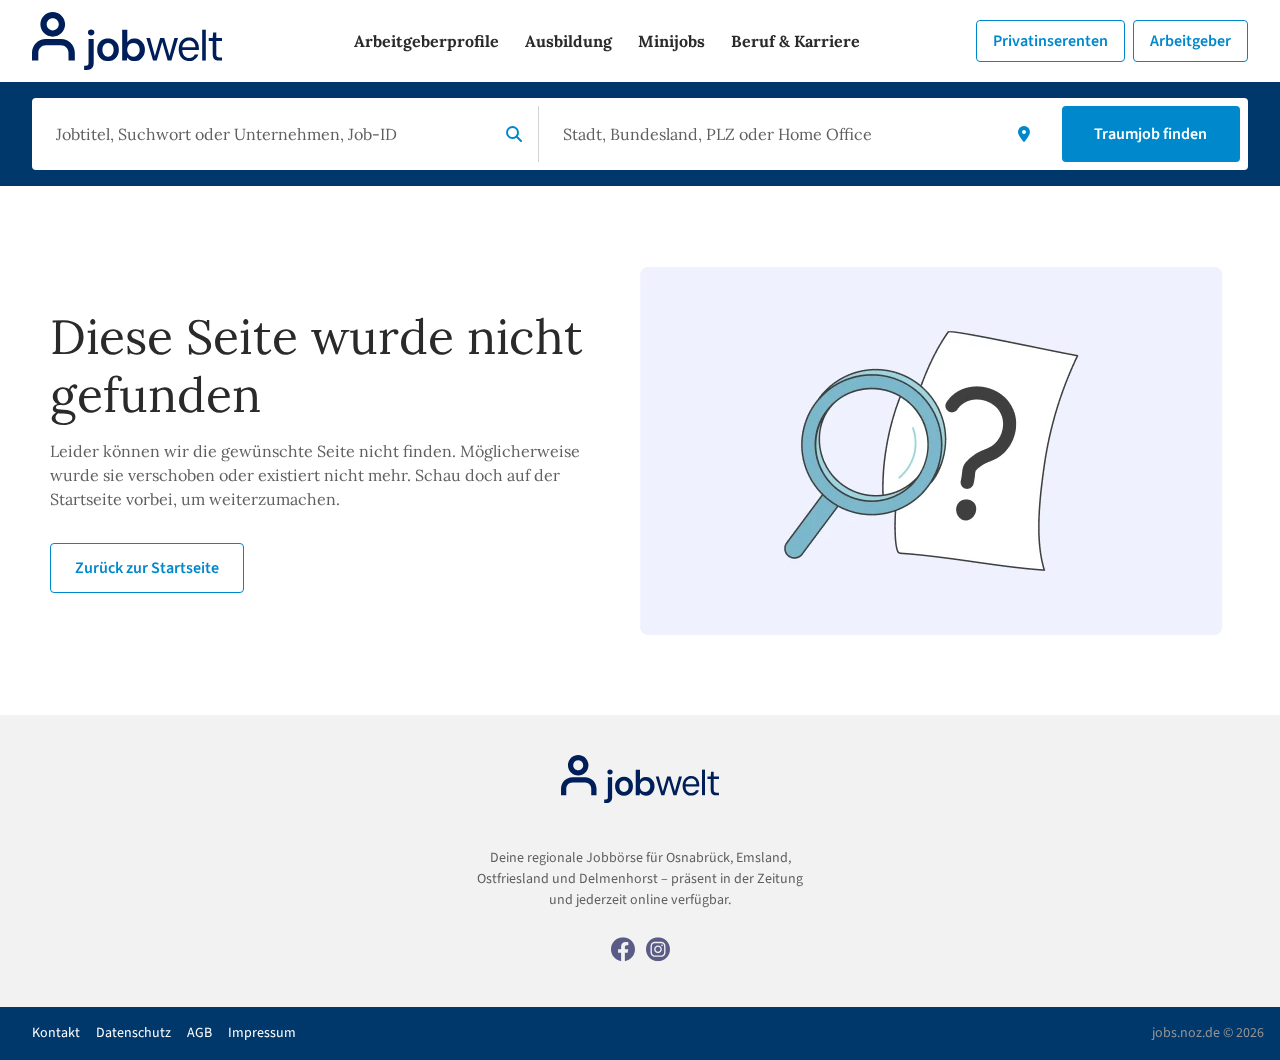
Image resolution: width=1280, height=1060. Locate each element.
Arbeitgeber (1190, 41)
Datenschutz (133, 1033)
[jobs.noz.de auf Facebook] (623, 948)
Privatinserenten (1050, 41)
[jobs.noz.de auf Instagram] (658, 948)
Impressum (262, 1033)
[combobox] (269, 134)
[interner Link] (127, 41)
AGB (199, 1033)
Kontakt (56, 1033)
